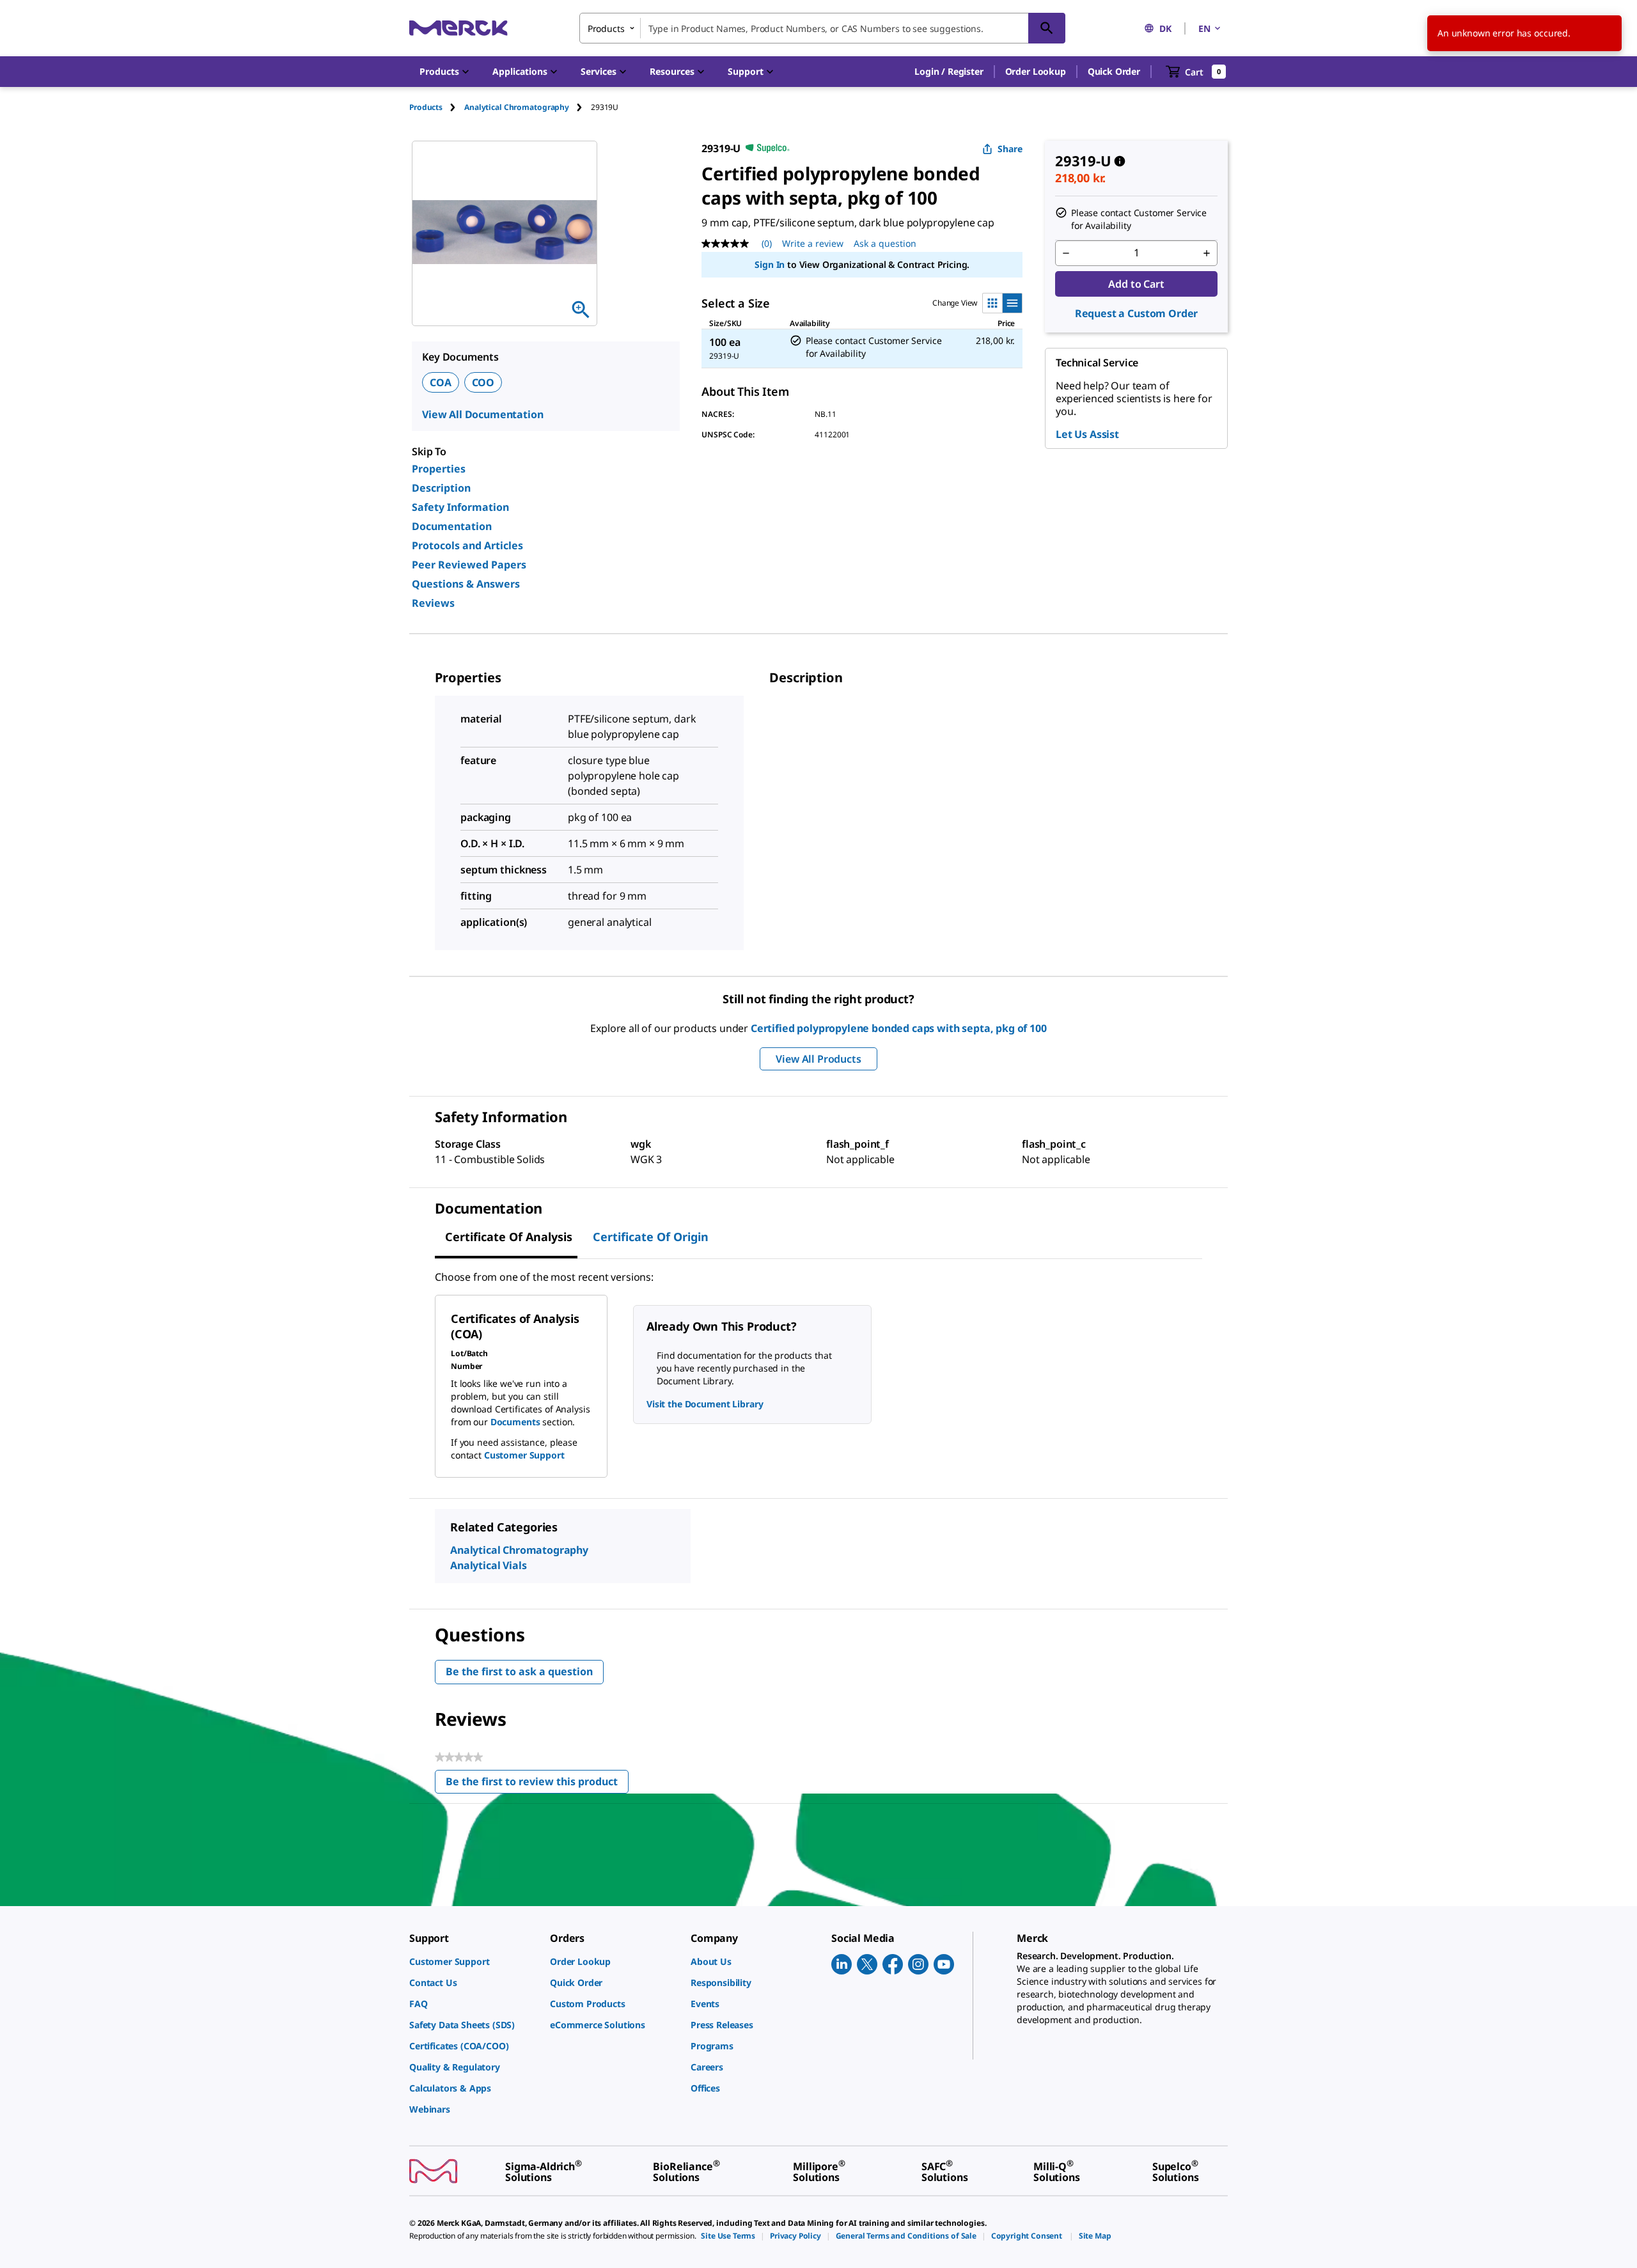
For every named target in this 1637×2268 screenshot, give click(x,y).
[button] (949, 72)
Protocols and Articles (467, 545)
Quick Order (1114, 71)
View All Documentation (482, 414)
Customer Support (524, 1455)
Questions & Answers (466, 584)
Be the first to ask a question (519, 1671)
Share (1010, 149)
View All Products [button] (818, 1059)
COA (441, 382)
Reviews (433, 603)
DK (1165, 28)
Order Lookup (1036, 71)
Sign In (770, 264)
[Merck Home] (458, 28)
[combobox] (822, 28)
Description (441, 488)
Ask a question (885, 243)
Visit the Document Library (705, 1404)
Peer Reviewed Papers (469, 565)
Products (426, 107)
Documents (515, 1422)
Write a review (813, 243)
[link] (473, 1961)
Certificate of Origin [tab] (651, 1237)
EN (1204, 28)
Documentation (452, 526)
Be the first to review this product (537, 1784)
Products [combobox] (606, 28)
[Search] (1047, 28)
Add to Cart (1136, 284)
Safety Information (460, 507)
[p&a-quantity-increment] (1207, 253)
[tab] (437, 107)
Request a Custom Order (1136, 313)
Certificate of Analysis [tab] (509, 1237)
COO (483, 382)
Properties (439, 469)
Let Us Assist (1087, 434)
